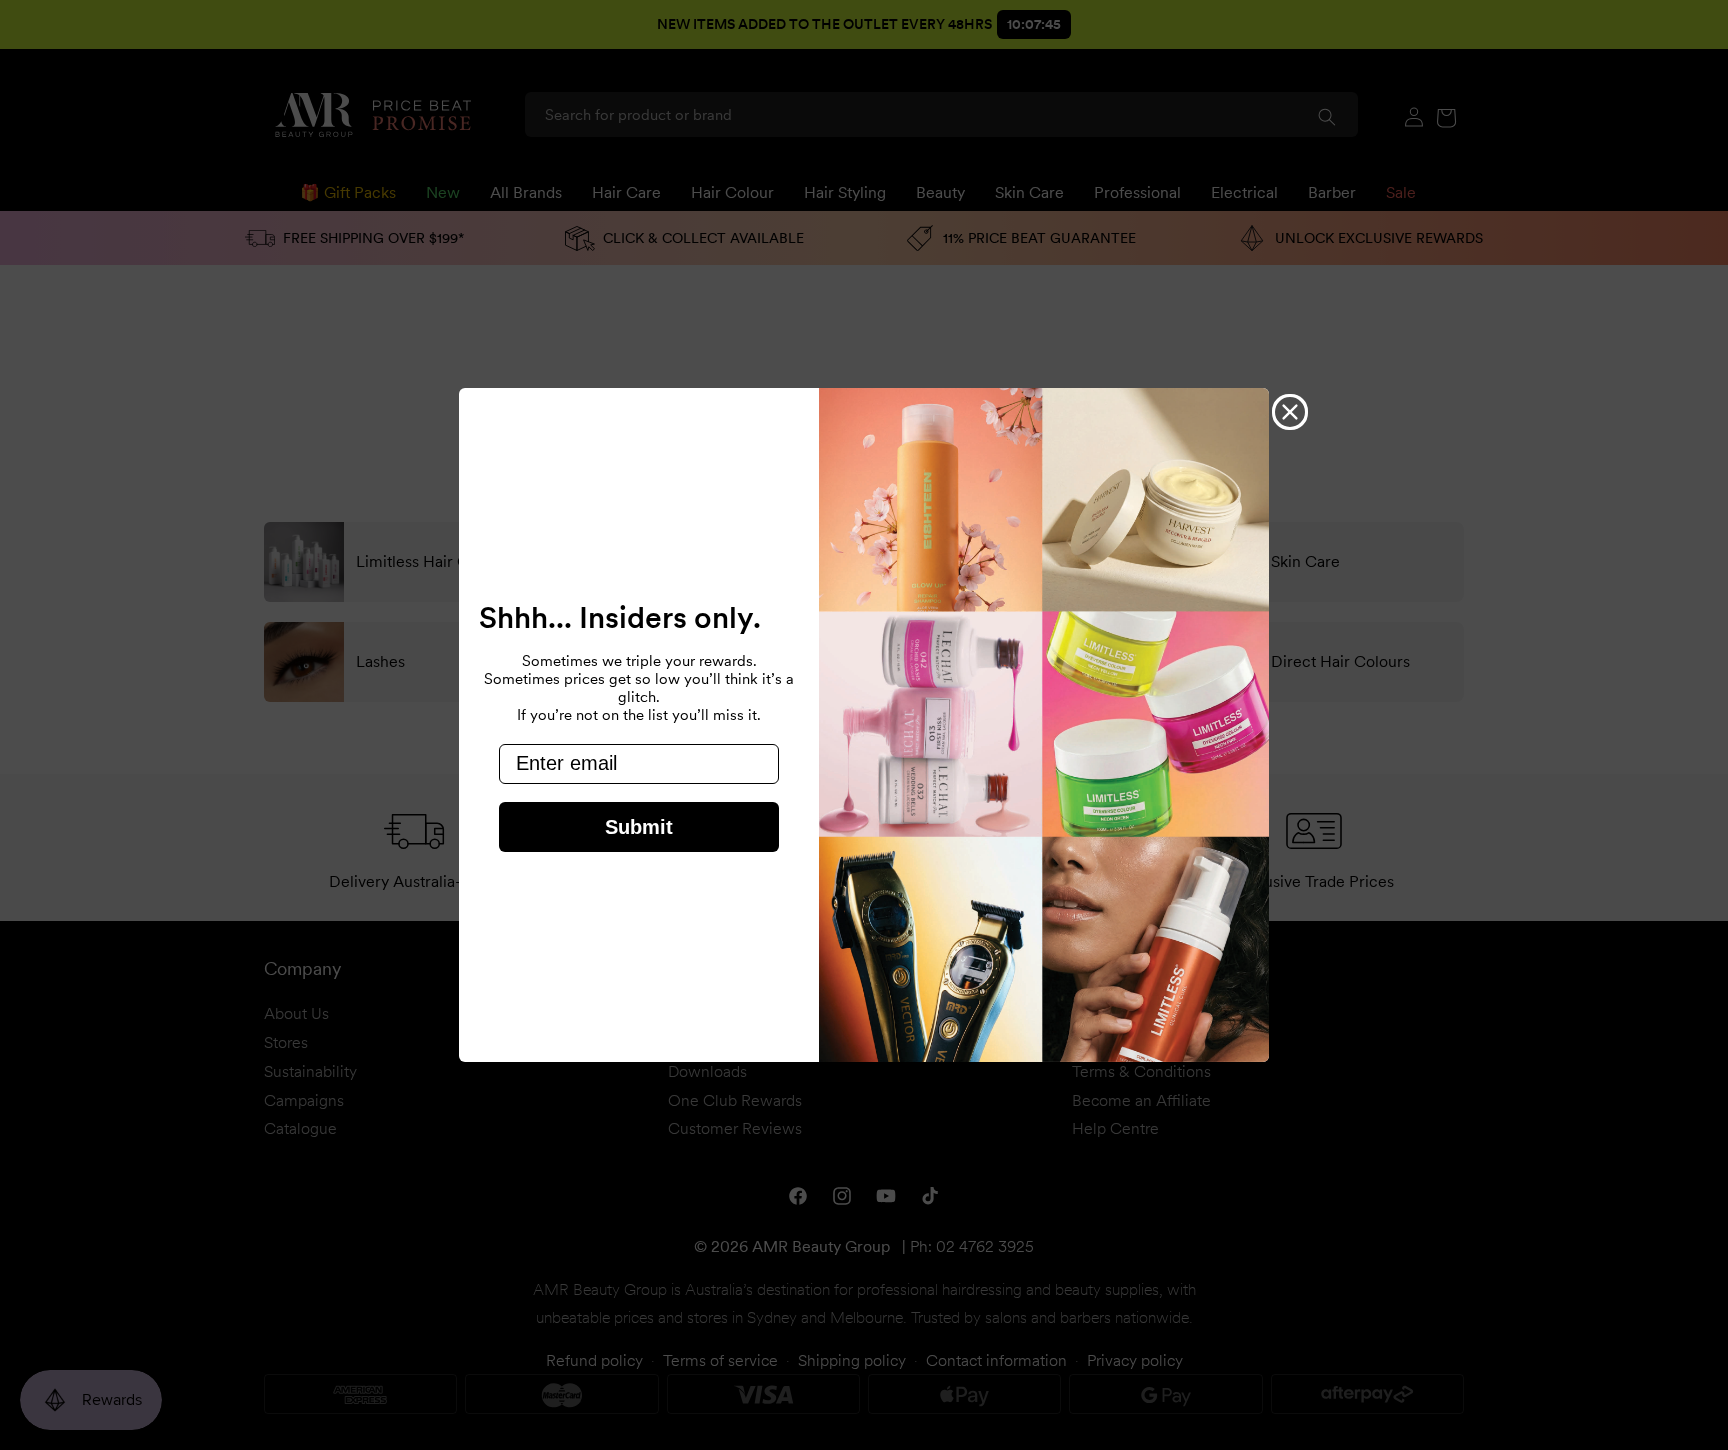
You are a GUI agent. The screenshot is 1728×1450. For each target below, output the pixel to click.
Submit (639, 827)
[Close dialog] (1290, 412)
